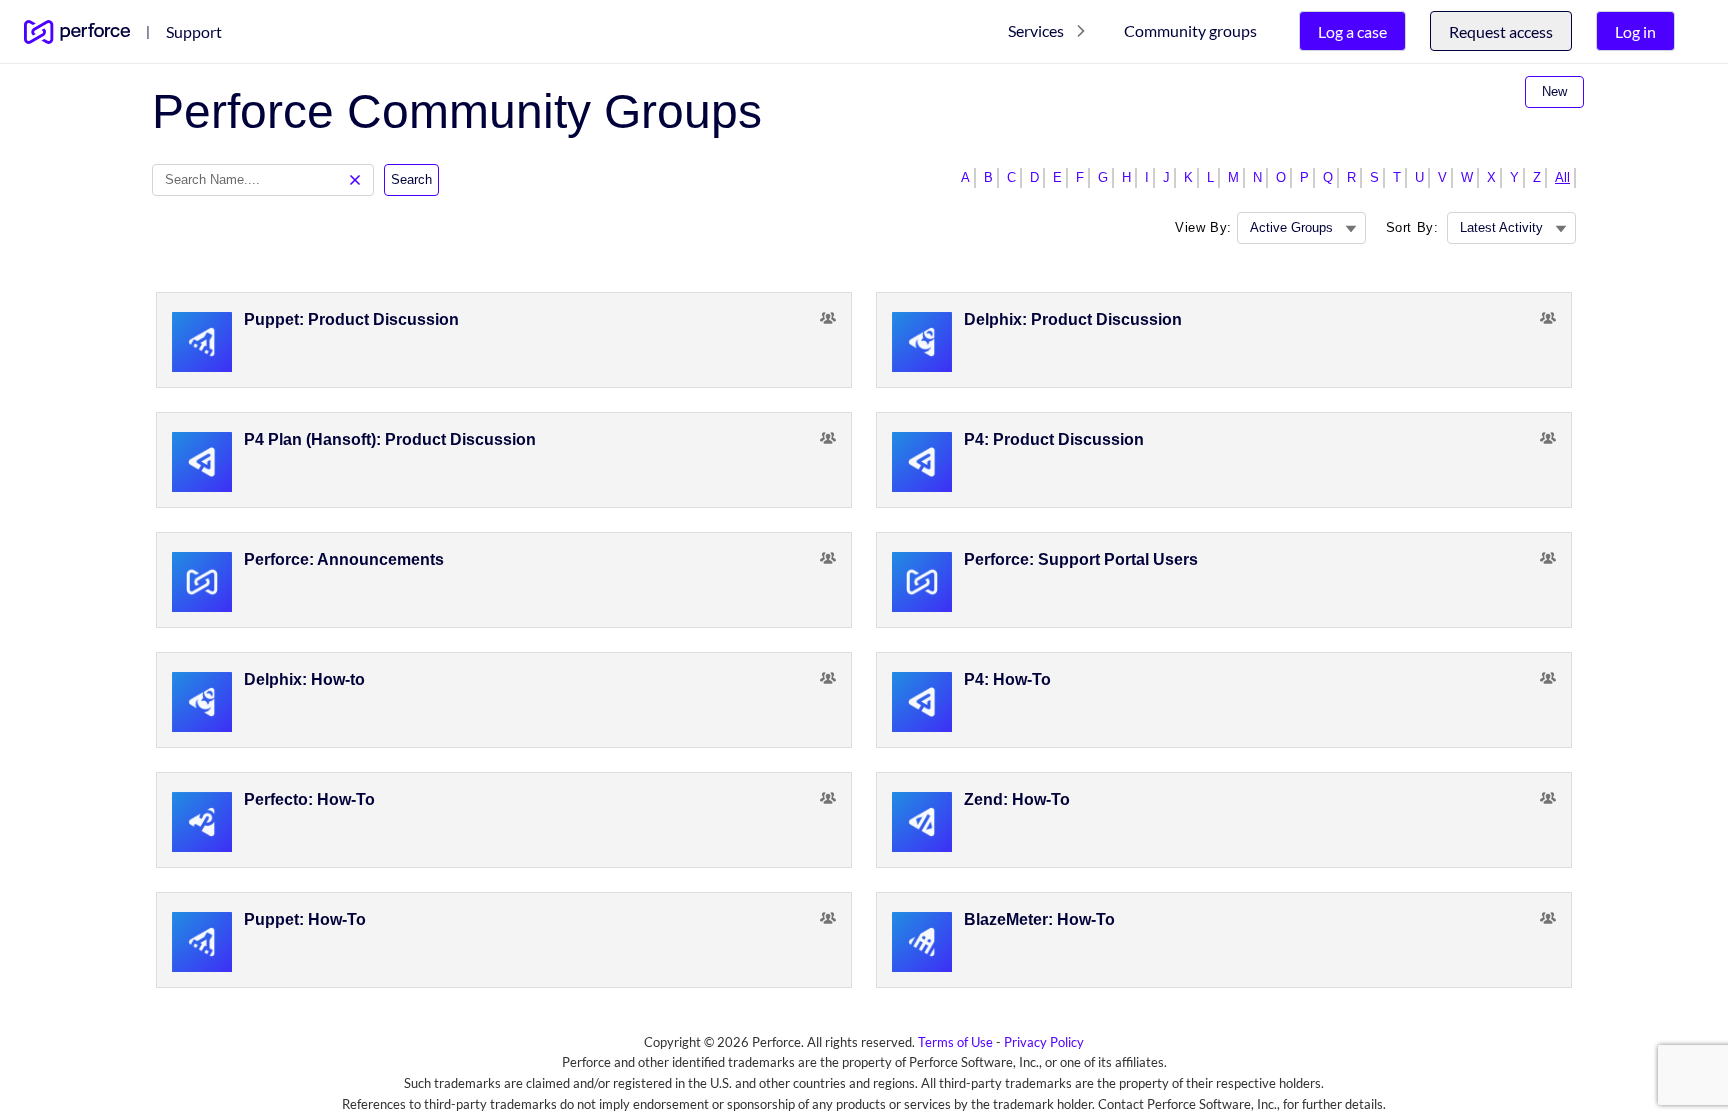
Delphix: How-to (304, 679)
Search (411, 179)
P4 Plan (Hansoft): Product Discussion (390, 439)
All (1562, 177)
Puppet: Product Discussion (351, 319)
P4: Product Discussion (1054, 439)
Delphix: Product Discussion (1073, 319)
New (1554, 91)
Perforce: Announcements (344, 559)
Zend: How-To (1017, 799)
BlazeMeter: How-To (1039, 919)
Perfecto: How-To (309, 799)
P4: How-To (1007, 679)
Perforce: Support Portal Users (1081, 559)
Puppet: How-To (305, 919)
